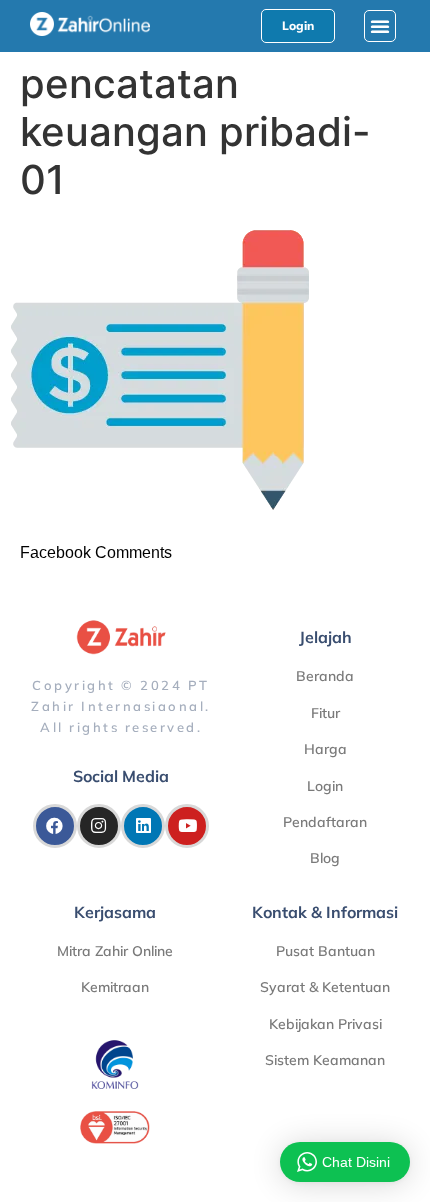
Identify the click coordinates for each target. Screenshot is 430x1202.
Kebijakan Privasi (325, 1024)
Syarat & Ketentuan (325, 987)
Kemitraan (115, 987)
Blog (325, 858)
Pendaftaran (325, 822)
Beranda (325, 676)
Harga (325, 749)
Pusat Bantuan (325, 951)
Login (325, 786)
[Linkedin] (143, 826)
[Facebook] (55, 826)
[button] (380, 26)
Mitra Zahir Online (115, 951)
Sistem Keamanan (325, 1060)
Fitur (325, 713)
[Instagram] (99, 826)
